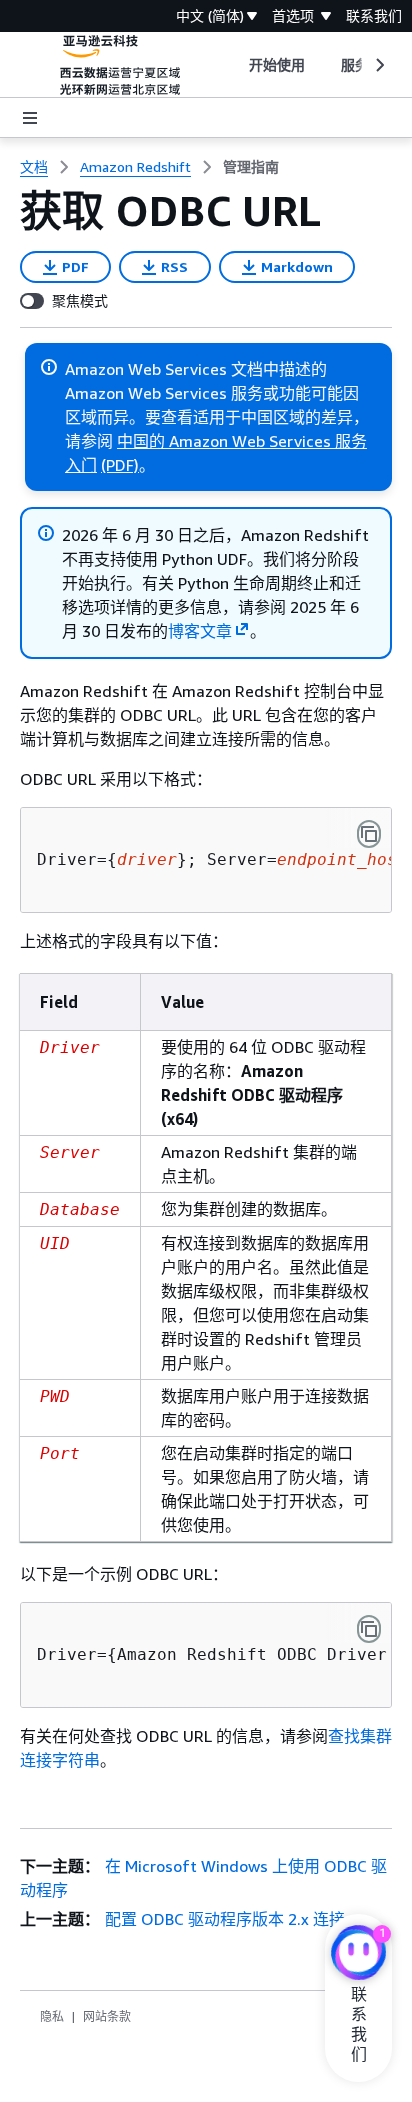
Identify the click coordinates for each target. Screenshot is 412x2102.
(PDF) (120, 465)
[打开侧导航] (30, 118)
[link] (251, 167)
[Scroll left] (233, 65)
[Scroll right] (378, 65)
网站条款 (107, 2016)
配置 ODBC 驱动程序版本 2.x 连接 (225, 1919)
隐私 (52, 2016)
